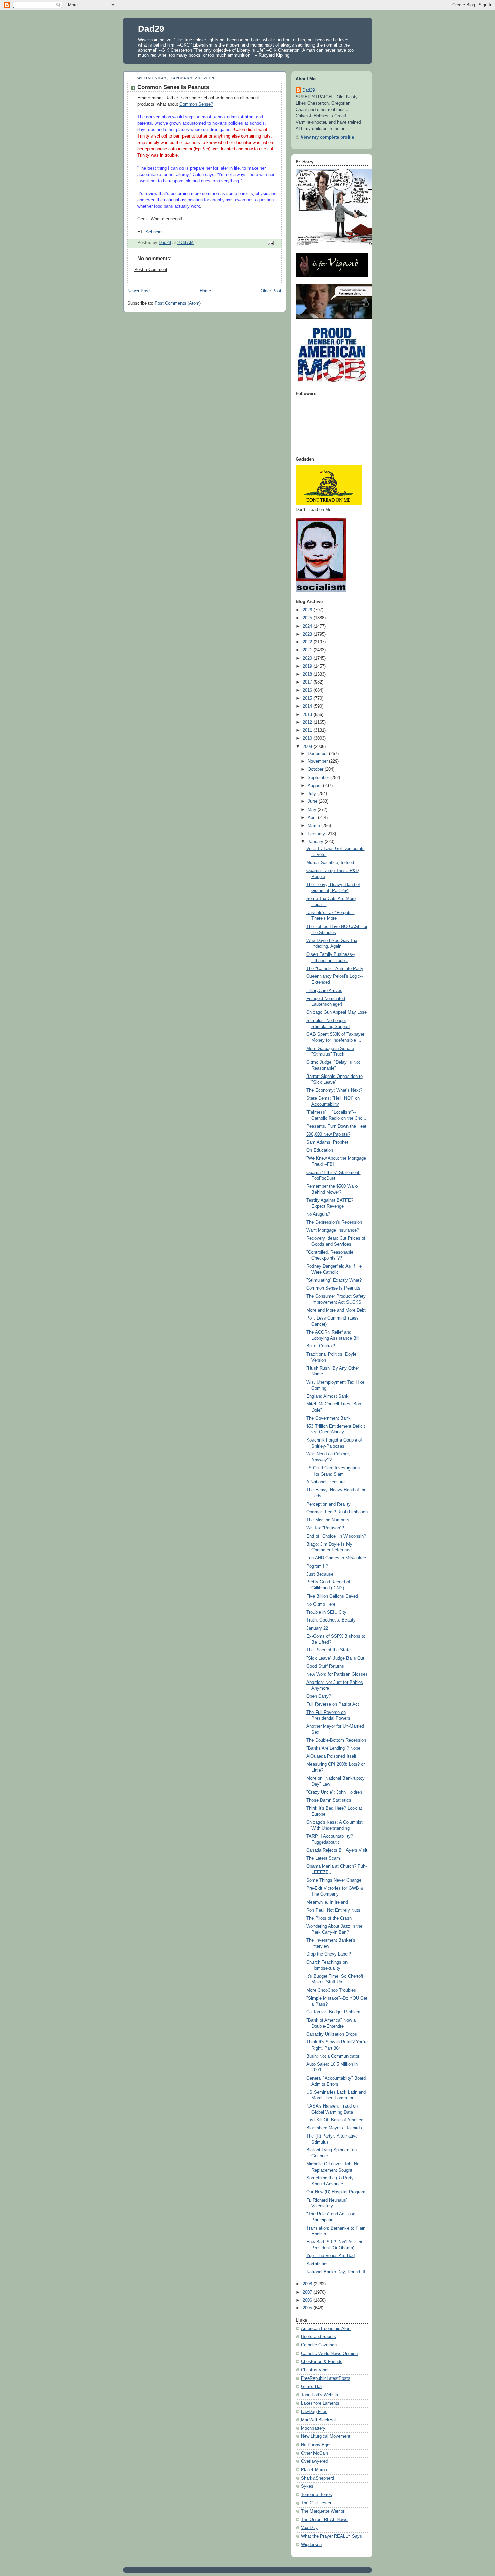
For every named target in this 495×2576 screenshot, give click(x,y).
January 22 (317, 1628)
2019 (308, 666)
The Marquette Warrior (323, 2511)
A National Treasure (326, 1482)
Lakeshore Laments (320, 2403)
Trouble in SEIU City (326, 1612)
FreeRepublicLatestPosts (326, 2378)
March (315, 826)
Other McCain (315, 2453)
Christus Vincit (315, 2370)
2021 (308, 650)
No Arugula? (318, 1214)
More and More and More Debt (336, 1310)
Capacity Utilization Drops (332, 2034)
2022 (308, 642)
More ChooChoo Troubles (331, 1990)
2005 (308, 2308)
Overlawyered (314, 2461)
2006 (308, 2300)
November (318, 761)
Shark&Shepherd (318, 2478)
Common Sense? (196, 104)
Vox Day (309, 2528)
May (313, 810)
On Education (320, 1150)
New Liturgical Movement (326, 2436)
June (313, 801)
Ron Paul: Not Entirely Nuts (333, 1910)
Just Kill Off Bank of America (335, 2120)
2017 (308, 682)
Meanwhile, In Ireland (327, 1902)
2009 (308, 747)
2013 (308, 715)
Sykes (307, 2486)
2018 (308, 674)
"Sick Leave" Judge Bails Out (335, 1658)
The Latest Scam (323, 1858)
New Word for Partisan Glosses (337, 1674)
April (313, 818)
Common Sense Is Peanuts (333, 1288)
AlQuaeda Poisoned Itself (331, 1756)
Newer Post (139, 291)
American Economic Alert (326, 2329)
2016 (308, 690)
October (316, 769)
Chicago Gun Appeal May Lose (337, 1012)
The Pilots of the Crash (329, 1918)
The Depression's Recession (334, 1222)
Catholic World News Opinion (329, 2354)
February (317, 834)
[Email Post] (270, 243)
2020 (308, 658)
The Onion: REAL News (324, 2520)
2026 (308, 610)
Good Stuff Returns (325, 1666)
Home (205, 291)
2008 (308, 2284)
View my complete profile (327, 137)
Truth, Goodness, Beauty (331, 1620)
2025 (308, 618)
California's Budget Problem (333, 2012)
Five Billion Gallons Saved (332, 1596)
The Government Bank (328, 1418)
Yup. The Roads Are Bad (331, 2256)
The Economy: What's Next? (334, 1090)
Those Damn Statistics (329, 1800)
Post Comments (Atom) (178, 303)
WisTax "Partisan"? (325, 1528)
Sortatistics (318, 2264)
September (319, 778)
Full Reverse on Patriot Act (333, 1704)
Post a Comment (151, 270)
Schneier (154, 232)
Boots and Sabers (319, 2337)
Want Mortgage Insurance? (333, 1230)
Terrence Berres (317, 2495)
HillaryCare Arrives (324, 991)
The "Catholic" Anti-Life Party (335, 969)
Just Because (320, 1574)
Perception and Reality (328, 1504)
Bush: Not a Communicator (333, 2056)
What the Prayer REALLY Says (332, 2536)
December (318, 754)
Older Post (271, 291)
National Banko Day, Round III (336, 2272)
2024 (308, 626)
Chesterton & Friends (322, 2362)
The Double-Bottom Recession (336, 1740)
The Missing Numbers (328, 1520)
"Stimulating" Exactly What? (334, 1280)
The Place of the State (328, 1650)
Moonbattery (313, 2428)
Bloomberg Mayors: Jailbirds (334, 2128)
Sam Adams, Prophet (327, 1142)
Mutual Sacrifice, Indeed (330, 863)
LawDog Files (314, 2412)
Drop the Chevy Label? (329, 1954)
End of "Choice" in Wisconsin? (336, 1536)
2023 (308, 634)
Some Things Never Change (334, 1880)
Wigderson (311, 2545)
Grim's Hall (312, 2387)
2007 (308, 2292)
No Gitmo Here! (322, 1604)
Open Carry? (319, 1696)
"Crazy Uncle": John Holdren (334, 1792)
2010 (308, 738)
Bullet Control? (321, 1346)
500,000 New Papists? (328, 1134)
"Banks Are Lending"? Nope (333, 1748)
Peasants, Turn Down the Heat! (337, 1126)
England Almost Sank (327, 1396)
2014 (308, 706)
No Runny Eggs (316, 2445)
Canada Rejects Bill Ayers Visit (337, 1850)
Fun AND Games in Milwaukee (336, 1558)
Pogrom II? (317, 1566)
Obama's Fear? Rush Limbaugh (337, 1512)
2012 (308, 722)
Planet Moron (314, 2470)
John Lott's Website (320, 2395)
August (315, 786)
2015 (308, 698)
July (312, 794)
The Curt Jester (316, 2503)
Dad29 (151, 29)
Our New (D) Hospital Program (336, 2192)
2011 (308, 730)
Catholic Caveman (319, 2345)
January (316, 842)
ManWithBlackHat (319, 2420)
